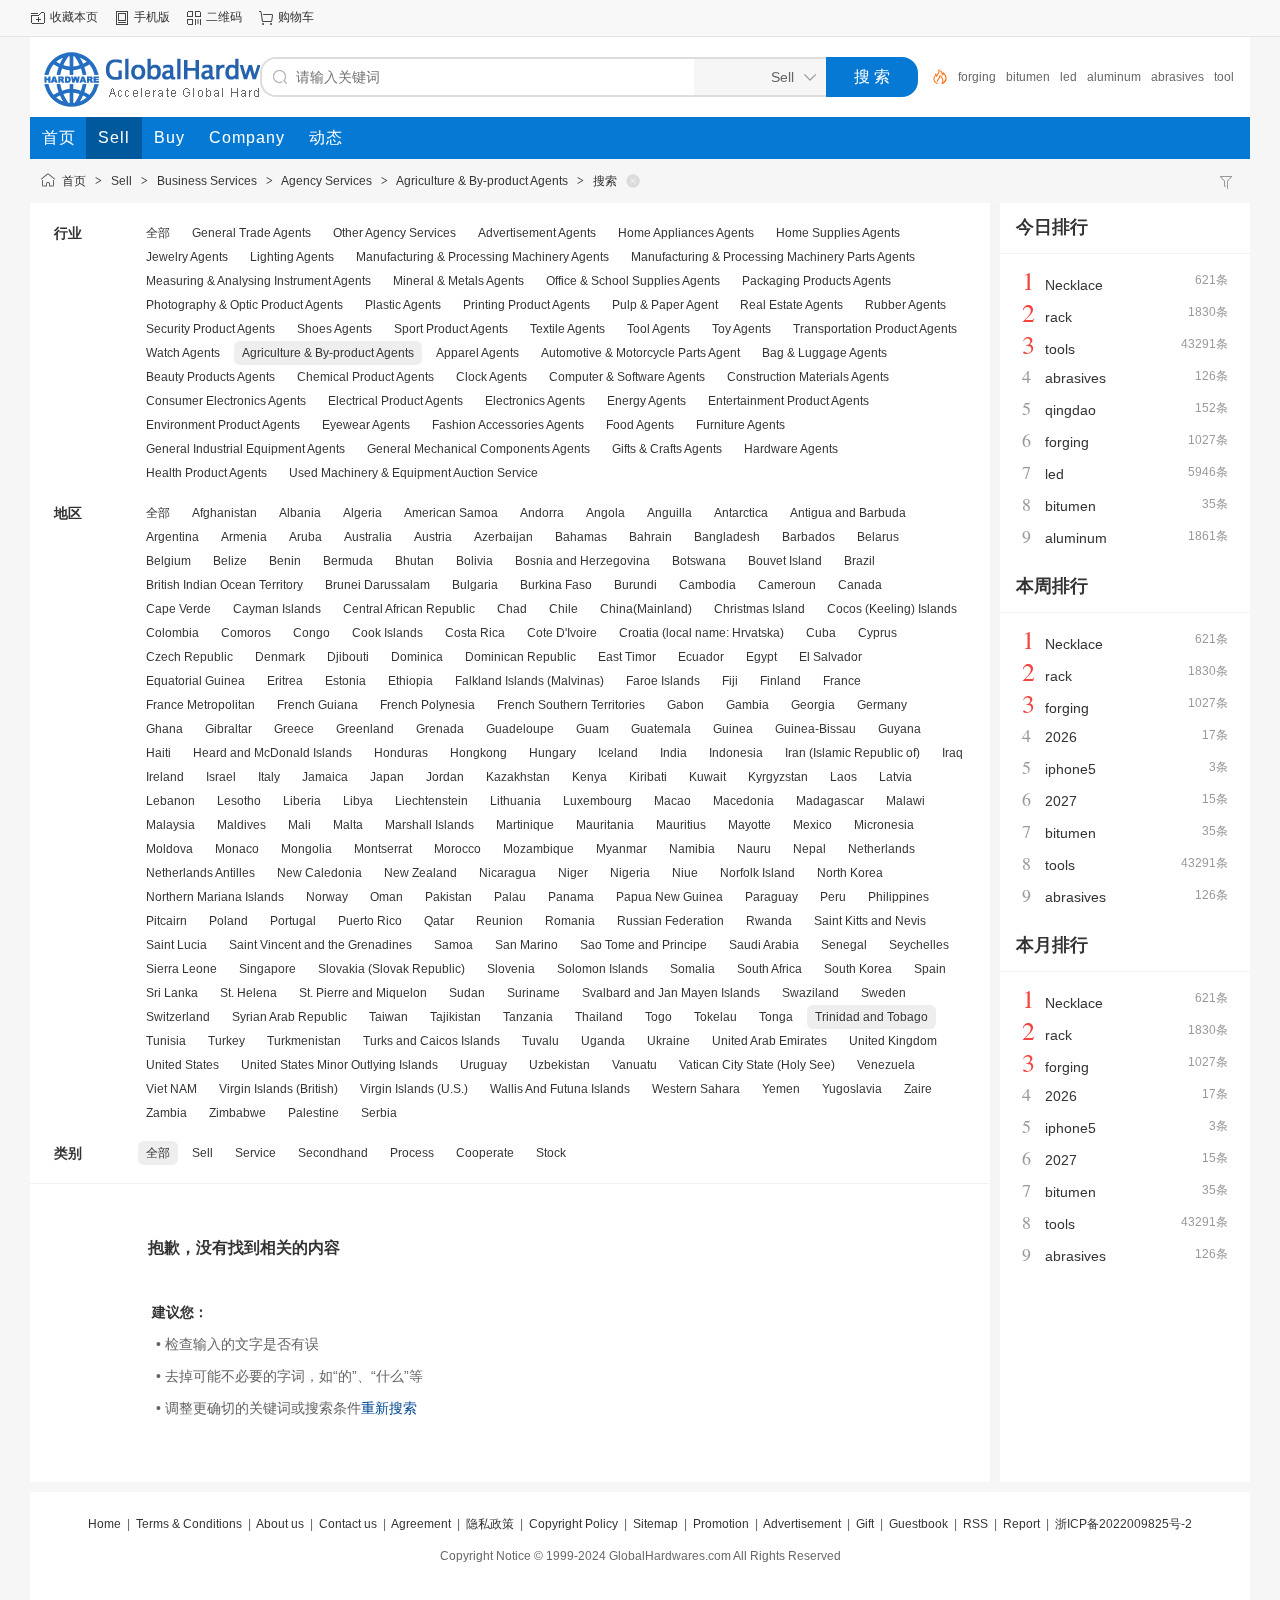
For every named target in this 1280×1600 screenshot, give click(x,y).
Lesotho (239, 801)
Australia (368, 537)
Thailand (599, 1017)
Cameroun (787, 585)
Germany (882, 705)
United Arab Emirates (769, 1041)
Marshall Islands (429, 825)
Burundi (635, 585)
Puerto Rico (370, 921)
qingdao (1070, 410)
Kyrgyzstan (778, 777)
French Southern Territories (571, 705)
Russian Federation (670, 921)
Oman (386, 897)
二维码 (224, 17)
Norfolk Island (757, 873)
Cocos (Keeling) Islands (892, 609)
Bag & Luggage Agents (824, 353)
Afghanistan (224, 513)
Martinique (525, 825)
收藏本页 (74, 17)
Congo (311, 633)
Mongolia (306, 849)
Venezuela (886, 1065)
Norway (327, 897)
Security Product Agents (210, 329)
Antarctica (741, 513)
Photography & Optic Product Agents (244, 305)
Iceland (618, 753)
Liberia (302, 801)
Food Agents (640, 425)
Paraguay (771, 897)
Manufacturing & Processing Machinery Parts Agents (773, 257)
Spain (930, 969)
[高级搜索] (933, 77)
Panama (571, 897)
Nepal (809, 849)
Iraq (952, 753)
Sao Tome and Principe (643, 945)
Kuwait (707, 777)
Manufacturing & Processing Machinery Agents (482, 257)
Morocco (457, 849)
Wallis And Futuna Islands (560, 1089)
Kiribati (648, 777)
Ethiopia (410, 681)
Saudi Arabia (764, 945)
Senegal (844, 945)
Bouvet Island (785, 561)
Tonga (776, 1017)
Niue (685, 873)
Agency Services (326, 181)
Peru (833, 897)
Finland (780, 681)
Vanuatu (634, 1065)
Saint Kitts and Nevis (870, 921)
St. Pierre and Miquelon (363, 993)
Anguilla (669, 513)
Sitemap (655, 1524)
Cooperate (485, 1153)
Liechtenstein (431, 801)
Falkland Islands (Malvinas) (529, 681)
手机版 (152, 17)
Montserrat (383, 849)
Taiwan (388, 1017)
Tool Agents (658, 329)
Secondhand (333, 1153)
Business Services (207, 181)
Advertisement (802, 1524)
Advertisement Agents (537, 233)
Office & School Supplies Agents (633, 281)
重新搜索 (389, 1408)
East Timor (627, 657)
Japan (387, 777)
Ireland (165, 777)
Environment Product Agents (223, 425)
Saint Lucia (176, 945)
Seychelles (919, 945)
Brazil (859, 561)
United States (182, 1065)
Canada (860, 585)
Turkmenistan (304, 1041)
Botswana (699, 561)
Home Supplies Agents (838, 233)
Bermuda (348, 561)
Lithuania (515, 801)
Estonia (345, 681)
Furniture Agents (740, 425)
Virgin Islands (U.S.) (414, 1089)
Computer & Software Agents (627, 377)
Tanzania (528, 1017)
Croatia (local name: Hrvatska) (701, 633)
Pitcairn (166, 921)
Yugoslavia (852, 1089)
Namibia (692, 849)
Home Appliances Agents (686, 233)
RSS (975, 1524)
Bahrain (650, 537)
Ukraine (668, 1041)
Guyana (899, 729)
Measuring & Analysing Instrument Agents (258, 281)
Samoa (453, 945)
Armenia (244, 537)
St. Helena (248, 993)
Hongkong (478, 753)
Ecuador (701, 657)
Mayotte (749, 825)
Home (104, 1524)
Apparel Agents (477, 353)
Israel (221, 777)
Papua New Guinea (669, 897)
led (1068, 77)
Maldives (241, 825)
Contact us (348, 1524)
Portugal (293, 921)
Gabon (685, 705)
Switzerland (178, 1017)
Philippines (898, 897)
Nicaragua (507, 873)
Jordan (445, 777)
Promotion (721, 1524)
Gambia (747, 705)
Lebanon (170, 801)
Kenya (589, 777)
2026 (1061, 737)
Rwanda (769, 921)
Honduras (401, 753)
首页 (74, 181)
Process (412, 1153)
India (673, 753)
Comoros (246, 633)
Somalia (692, 969)
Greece (294, 729)
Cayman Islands (277, 609)
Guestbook (918, 1524)
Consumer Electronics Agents (226, 401)
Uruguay (483, 1065)
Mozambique (538, 849)
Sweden (883, 993)
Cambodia (707, 585)
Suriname (533, 993)
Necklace (1074, 285)
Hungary (552, 753)
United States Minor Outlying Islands (339, 1065)
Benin (285, 561)
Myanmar (621, 849)
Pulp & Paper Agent (665, 305)
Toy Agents (741, 329)
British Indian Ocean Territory (224, 585)
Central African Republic (409, 609)
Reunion (499, 921)
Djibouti (348, 657)
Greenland (365, 729)
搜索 (605, 181)
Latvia (895, 777)
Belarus (878, 537)
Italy (269, 777)
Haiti (158, 753)
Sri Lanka (172, 993)
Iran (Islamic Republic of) (852, 753)
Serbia (379, 1113)
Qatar (439, 921)
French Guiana (317, 705)
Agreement (421, 1524)
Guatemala (661, 729)
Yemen (781, 1089)
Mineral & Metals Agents (458, 281)
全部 (158, 233)
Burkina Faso (556, 585)
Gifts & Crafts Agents (667, 449)
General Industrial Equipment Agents (245, 449)
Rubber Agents (905, 305)
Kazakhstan (518, 777)
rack (1058, 317)
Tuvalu (540, 1041)
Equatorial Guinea (195, 681)
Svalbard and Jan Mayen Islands (671, 993)
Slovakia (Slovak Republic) (391, 969)
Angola (605, 513)
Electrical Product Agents (395, 401)
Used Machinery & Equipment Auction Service (413, 473)
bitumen (1028, 77)
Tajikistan (455, 1017)
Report (1021, 1524)
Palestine (313, 1113)
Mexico (812, 825)
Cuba (821, 633)
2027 (1061, 801)
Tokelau (715, 1017)
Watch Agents (183, 353)
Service (255, 1153)
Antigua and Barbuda (848, 513)
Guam (592, 729)
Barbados (808, 537)
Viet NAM (171, 1089)
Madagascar (830, 801)
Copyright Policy (573, 1524)
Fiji (730, 681)
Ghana (164, 729)
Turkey (226, 1041)
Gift (865, 1524)
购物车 (296, 17)
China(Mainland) (646, 609)
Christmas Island (759, 609)
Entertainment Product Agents (788, 401)
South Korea (858, 969)
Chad (512, 609)
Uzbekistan (559, 1065)
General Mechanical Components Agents (478, 449)
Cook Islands (387, 633)
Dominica (417, 657)
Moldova (169, 849)
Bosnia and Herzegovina (582, 561)
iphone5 (1070, 769)
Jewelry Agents (187, 257)
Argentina (172, 537)
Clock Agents (491, 377)
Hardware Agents (791, 449)
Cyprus (877, 633)
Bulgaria (475, 585)
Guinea (733, 729)
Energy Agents (646, 401)
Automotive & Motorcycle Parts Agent (640, 353)
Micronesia (884, 825)
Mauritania (605, 825)
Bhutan (414, 561)
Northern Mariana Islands (215, 897)
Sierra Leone (181, 969)
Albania (300, 513)
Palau (510, 897)
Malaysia (170, 825)
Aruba (305, 537)
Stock (551, 1153)
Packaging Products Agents (816, 281)
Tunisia (166, 1041)
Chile (563, 609)
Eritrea (285, 681)
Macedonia (743, 801)
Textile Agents (567, 329)
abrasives (1177, 77)
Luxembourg (597, 801)
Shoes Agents (334, 329)
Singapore (267, 969)
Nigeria (630, 873)
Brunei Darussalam (377, 585)
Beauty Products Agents (210, 377)
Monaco (237, 849)
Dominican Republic (520, 657)
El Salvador (830, 657)
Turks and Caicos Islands (431, 1041)
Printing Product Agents (526, 305)
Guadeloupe (520, 729)
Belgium (168, 561)
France (842, 681)
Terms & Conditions (189, 1524)
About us (280, 1524)
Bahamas (581, 537)
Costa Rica (475, 633)
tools (1060, 349)
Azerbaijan (503, 537)
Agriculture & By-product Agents (482, 181)
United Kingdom (893, 1041)
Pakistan (448, 897)
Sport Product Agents (451, 329)
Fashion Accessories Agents (508, 425)
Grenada (440, 729)
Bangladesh (727, 537)
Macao (672, 801)
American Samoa (451, 513)
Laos (843, 777)
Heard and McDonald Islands (272, 753)
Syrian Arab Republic (289, 1017)
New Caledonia (319, 873)
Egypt (761, 657)
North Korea (850, 873)
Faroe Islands (663, 681)
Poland (228, 921)
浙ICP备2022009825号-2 (1123, 1524)
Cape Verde (178, 609)
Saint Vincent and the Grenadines (320, 945)
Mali (299, 825)
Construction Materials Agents (808, 377)
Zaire (918, 1089)
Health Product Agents (206, 473)
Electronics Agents (535, 401)
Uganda (603, 1041)
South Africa (769, 969)
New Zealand (420, 873)
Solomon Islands (602, 969)
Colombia (172, 633)
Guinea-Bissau (815, 729)
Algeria (362, 513)
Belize (230, 561)
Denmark (280, 657)
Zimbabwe (237, 1113)
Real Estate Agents (791, 305)
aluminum (1114, 77)
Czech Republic (189, 657)
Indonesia (736, 753)
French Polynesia (427, 705)
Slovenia (511, 969)
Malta (348, 825)
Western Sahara (696, 1089)
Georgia (813, 705)
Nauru (754, 849)
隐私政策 (490, 1524)
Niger (573, 873)
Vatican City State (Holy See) (757, 1065)
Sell (121, 181)
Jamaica (325, 777)
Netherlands (881, 849)
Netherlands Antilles (200, 873)
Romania (570, 921)
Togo (658, 1017)
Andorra (542, 513)
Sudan (467, 993)
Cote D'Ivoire (562, 633)
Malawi (905, 801)
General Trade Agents (251, 233)
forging (977, 77)
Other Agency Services (394, 233)
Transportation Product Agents (875, 329)
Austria (433, 537)
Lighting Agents (292, 257)
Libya (358, 801)
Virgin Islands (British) (278, 1089)
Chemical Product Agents (365, 377)
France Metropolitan (200, 705)
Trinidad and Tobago (871, 1017)
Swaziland (810, 993)
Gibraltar (228, 729)
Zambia (166, 1113)
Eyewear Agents (366, 425)
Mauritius (681, 825)
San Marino (526, 945)
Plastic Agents (403, 305)
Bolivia (474, 561)
